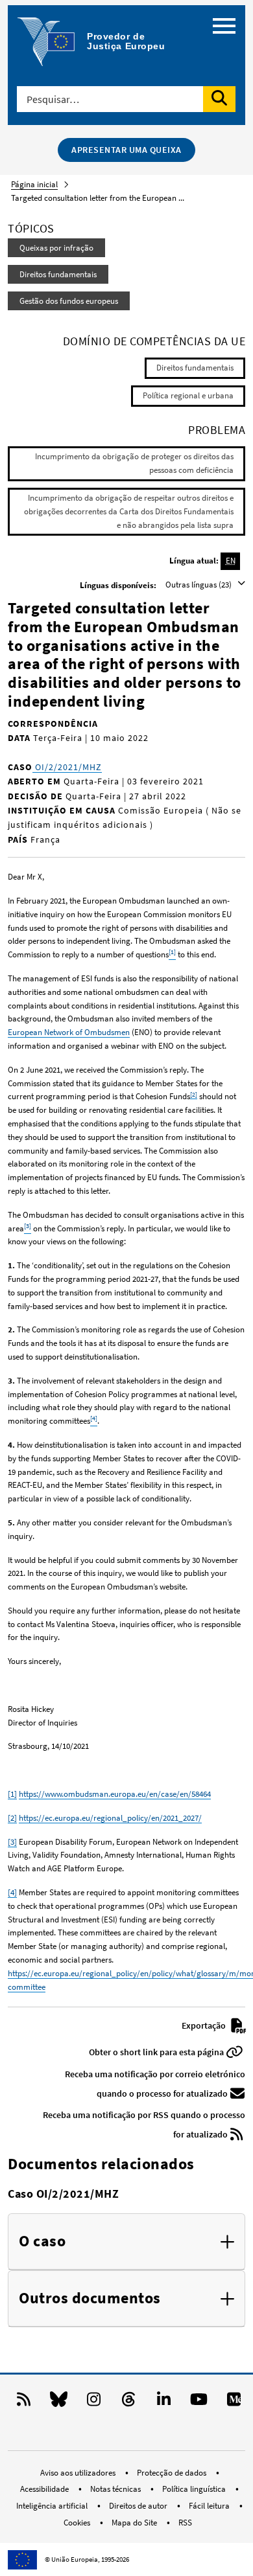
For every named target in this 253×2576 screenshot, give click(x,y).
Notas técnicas (116, 2489)
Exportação (205, 2025)
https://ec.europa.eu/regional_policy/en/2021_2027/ (110, 1818)
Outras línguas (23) (199, 585)
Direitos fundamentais (58, 274)
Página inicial (34, 184)
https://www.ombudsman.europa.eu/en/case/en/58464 (115, 1794)
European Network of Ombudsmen (69, 1032)
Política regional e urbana (188, 395)
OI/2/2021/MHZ (67, 767)
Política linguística (195, 2489)
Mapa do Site (135, 2523)
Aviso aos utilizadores (79, 2473)
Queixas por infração (56, 248)
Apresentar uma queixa (126, 150)
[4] (12, 1892)
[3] (12, 1842)
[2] (194, 1094)
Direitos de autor (139, 2506)
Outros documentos (90, 2298)
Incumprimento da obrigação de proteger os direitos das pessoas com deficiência (134, 463)
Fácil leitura (210, 2506)
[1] (12, 1794)
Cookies (78, 2523)
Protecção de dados (173, 2473)
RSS (185, 2523)
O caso (42, 2241)
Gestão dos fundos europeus (69, 301)
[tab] (126, 2242)
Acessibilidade (45, 2489)
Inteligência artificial (53, 2506)
